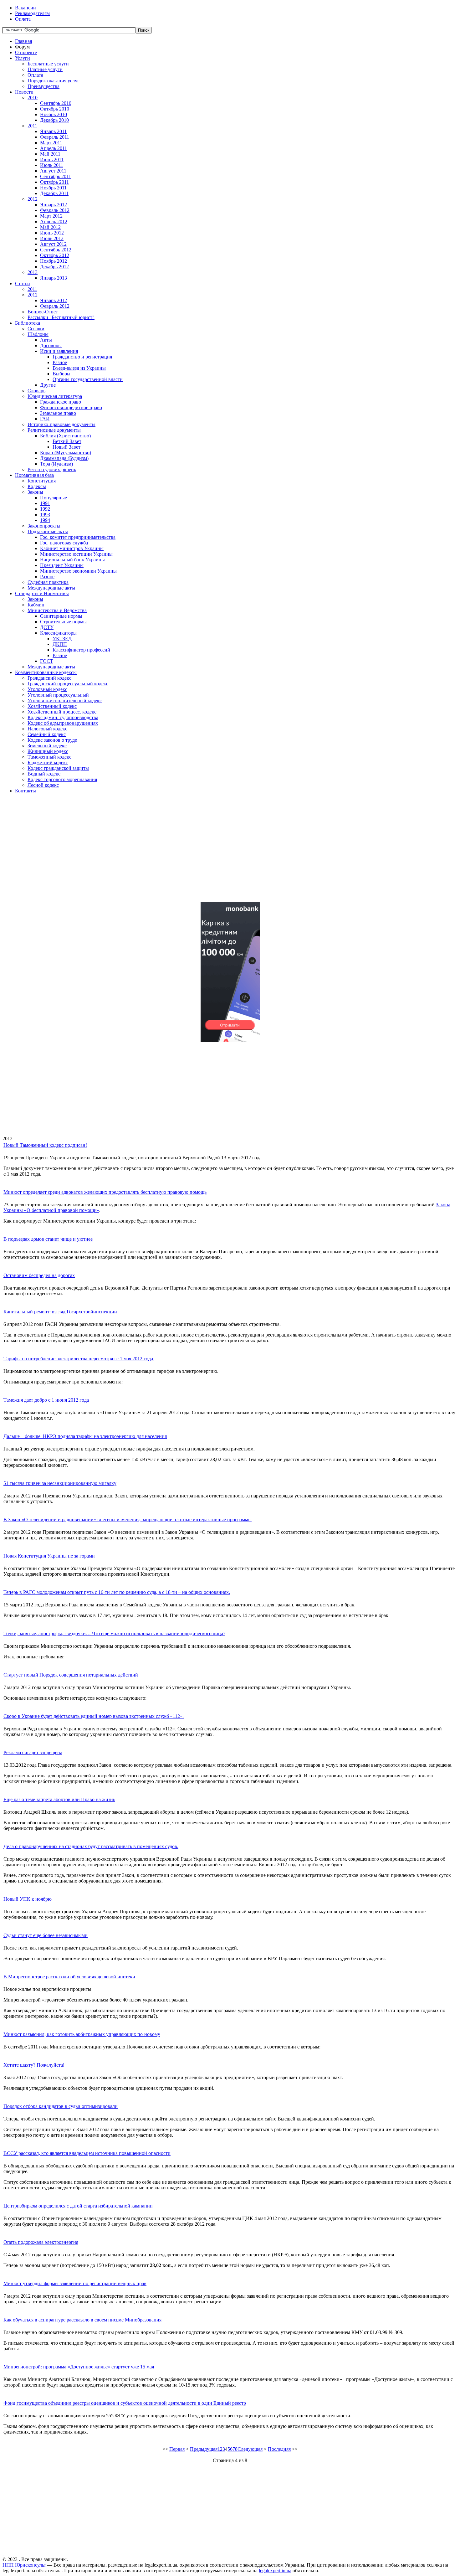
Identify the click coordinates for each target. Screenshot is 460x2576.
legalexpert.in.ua (275, 2571)
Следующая (250, 2449)
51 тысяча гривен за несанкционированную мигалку (60, 1483)
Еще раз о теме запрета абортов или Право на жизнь (59, 1799)
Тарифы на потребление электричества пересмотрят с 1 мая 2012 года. (79, 1359)
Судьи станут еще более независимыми (46, 1935)
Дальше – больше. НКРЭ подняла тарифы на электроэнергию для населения (85, 1436)
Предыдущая (204, 2449)
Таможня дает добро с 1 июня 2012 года (46, 1400)
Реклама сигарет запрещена (33, 1752)
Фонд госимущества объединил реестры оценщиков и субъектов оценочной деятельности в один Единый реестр (125, 2403)
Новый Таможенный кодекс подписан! (45, 1145)
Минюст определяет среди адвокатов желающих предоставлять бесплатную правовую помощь (105, 1192)
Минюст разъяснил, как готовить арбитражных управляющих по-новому (82, 2034)
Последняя (279, 2449)
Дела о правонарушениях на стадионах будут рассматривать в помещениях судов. (91, 1846)
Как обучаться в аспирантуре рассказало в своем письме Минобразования (82, 2320)
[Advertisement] (190, 853)
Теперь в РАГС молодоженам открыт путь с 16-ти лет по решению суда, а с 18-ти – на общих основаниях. (117, 1592)
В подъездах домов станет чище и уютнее (48, 1239)
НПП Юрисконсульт (24, 2565)
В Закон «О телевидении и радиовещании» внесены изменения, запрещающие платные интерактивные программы (128, 1520)
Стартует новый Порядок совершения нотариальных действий (71, 1675)
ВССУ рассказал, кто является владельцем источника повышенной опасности (87, 2153)
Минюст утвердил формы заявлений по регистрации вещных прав (75, 2283)
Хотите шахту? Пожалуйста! (34, 2065)
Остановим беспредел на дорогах (39, 1275)
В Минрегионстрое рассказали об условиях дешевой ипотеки (69, 1977)
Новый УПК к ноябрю (28, 1899)
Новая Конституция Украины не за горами (49, 1556)
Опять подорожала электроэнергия (41, 2242)
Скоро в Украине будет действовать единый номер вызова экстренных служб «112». (94, 1716)
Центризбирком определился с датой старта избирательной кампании (78, 2206)
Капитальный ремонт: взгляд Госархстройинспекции (60, 1312)
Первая (177, 2449)
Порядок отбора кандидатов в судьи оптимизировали (61, 2106)
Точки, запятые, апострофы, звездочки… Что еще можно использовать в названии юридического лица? (114, 1633)
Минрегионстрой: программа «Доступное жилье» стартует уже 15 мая (79, 2367)
